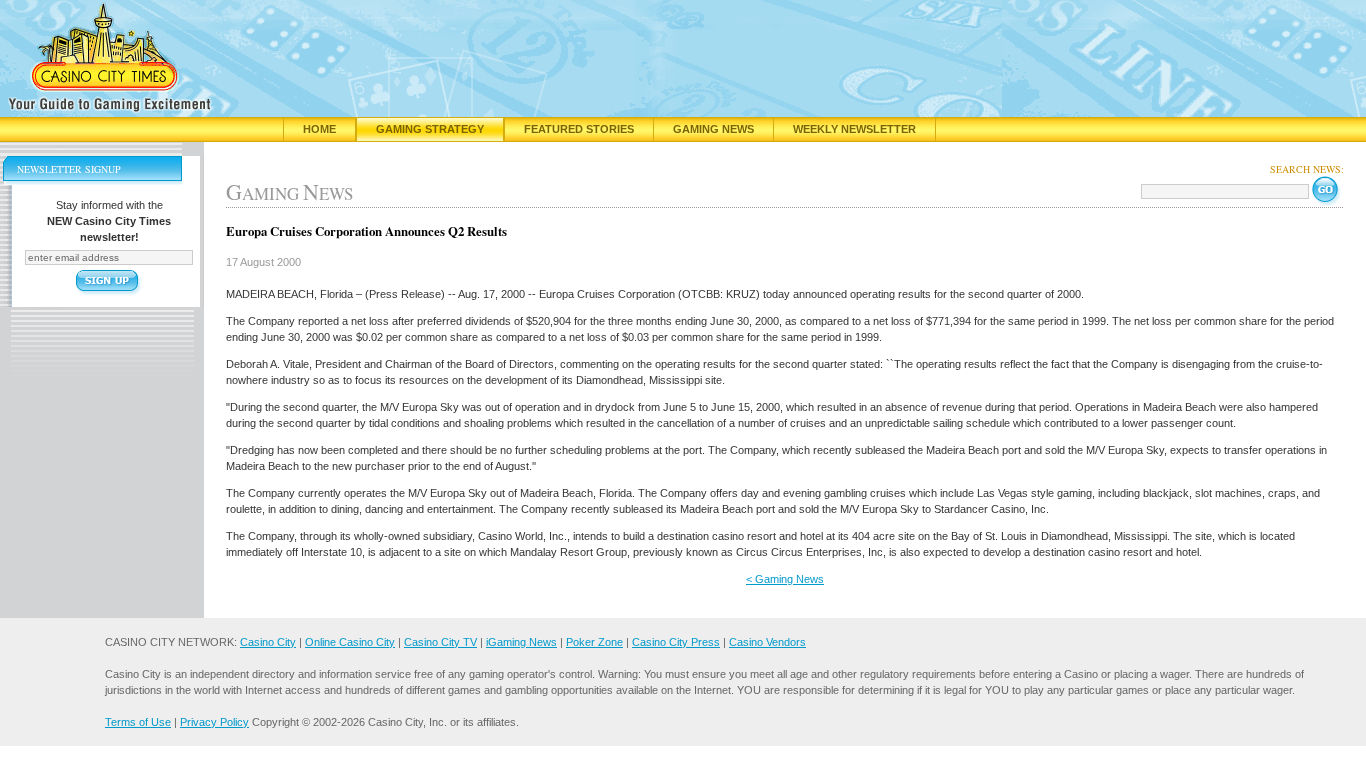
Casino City (268, 642)
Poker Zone (594, 642)
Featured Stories (579, 129)
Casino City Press (676, 642)
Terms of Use (138, 722)
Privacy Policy (214, 722)
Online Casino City (350, 642)
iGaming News (521, 642)
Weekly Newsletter (854, 129)
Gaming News (713, 129)
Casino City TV (440, 642)
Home (319, 129)
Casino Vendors (767, 642)
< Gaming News (785, 579)
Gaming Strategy (430, 129)
